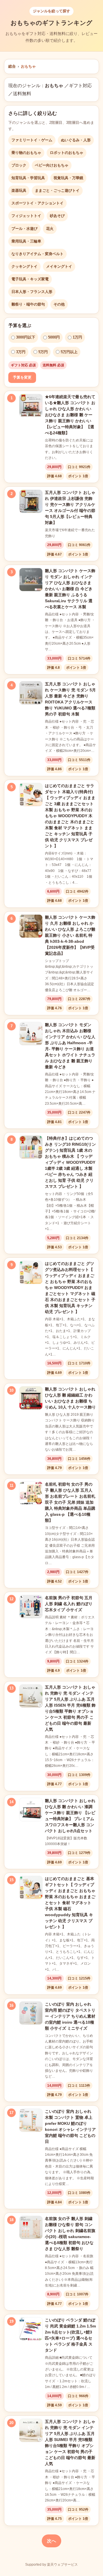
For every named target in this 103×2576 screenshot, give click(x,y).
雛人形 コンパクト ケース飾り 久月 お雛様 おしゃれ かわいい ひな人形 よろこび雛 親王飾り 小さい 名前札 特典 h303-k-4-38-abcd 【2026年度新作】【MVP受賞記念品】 (70, 935)
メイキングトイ (59, 266)
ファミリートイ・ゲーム (32, 140)
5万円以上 (69, 352)
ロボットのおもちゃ (67, 153)
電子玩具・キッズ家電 (30, 279)
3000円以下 (26, 337)
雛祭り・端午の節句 (28, 304)
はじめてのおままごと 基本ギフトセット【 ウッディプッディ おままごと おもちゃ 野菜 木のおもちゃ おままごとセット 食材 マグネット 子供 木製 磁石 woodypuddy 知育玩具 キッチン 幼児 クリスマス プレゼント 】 (70, 1903)
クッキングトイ (24, 266)
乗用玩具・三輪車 (26, 241)
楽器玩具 (19, 190)
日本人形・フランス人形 (32, 292)
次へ (51, 2541)
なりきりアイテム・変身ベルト (37, 254)
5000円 (54, 337)
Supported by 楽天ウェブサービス (51, 2565)
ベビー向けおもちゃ (52, 165)
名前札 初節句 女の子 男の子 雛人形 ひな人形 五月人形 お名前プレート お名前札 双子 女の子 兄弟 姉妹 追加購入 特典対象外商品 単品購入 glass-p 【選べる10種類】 (70, 1502)
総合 (12, 66)
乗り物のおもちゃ (26, 153)
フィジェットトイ (26, 216)
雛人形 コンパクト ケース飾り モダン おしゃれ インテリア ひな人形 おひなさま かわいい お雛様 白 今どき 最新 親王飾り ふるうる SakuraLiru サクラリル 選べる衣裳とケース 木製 (70, 589)
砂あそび (57, 216)
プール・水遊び (24, 229)
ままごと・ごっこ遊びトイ (57, 190)
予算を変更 (22, 377)
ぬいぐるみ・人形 (76, 140)
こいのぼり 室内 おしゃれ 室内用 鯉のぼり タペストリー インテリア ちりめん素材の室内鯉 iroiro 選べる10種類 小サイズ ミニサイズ (70, 2016)
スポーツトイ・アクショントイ (37, 203)
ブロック (19, 165)
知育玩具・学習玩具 (28, 178)
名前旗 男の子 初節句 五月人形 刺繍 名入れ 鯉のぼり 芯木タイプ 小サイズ (69, 1604)
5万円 (43, 352)
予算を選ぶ (20, 325)
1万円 (77, 337)
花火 (50, 229)
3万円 (21, 352)
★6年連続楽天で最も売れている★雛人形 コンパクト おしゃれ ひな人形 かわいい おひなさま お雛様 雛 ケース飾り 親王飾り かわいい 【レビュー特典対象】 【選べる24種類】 (70, 415)
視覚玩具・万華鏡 (68, 178)
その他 (59, 304)
